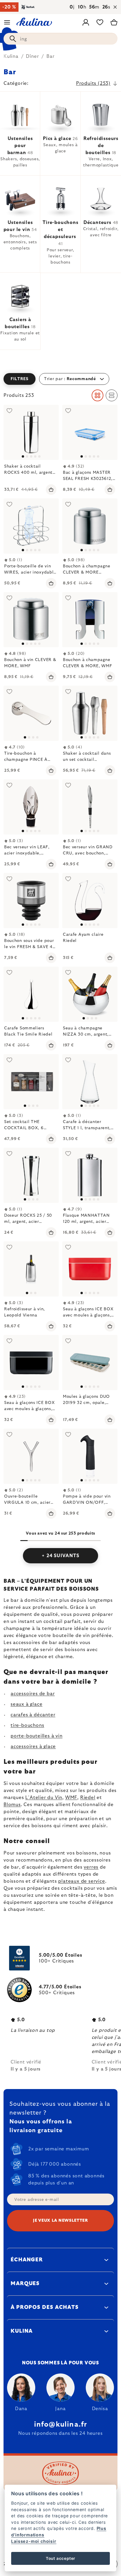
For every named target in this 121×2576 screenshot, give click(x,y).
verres (91, 1867)
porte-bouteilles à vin (37, 1736)
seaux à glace (26, 1704)
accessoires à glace (33, 1746)
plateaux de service (81, 1881)
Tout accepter (60, 2558)
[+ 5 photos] (90, 1269)
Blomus (12, 1805)
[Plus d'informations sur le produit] (31, 432)
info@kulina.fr (61, 2425)
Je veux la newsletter (60, 2221)
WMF (71, 1798)
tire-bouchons (27, 1725)
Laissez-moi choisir (34, 2541)
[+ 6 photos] (90, 1363)
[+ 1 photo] (31, 620)
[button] (60, 379)
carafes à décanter (33, 1715)
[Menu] (7, 22)
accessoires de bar (33, 1694)
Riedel (88, 1798)
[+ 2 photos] (90, 526)
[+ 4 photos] (90, 432)
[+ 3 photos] (90, 713)
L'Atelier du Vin (44, 1798)
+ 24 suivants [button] (60, 1556)
